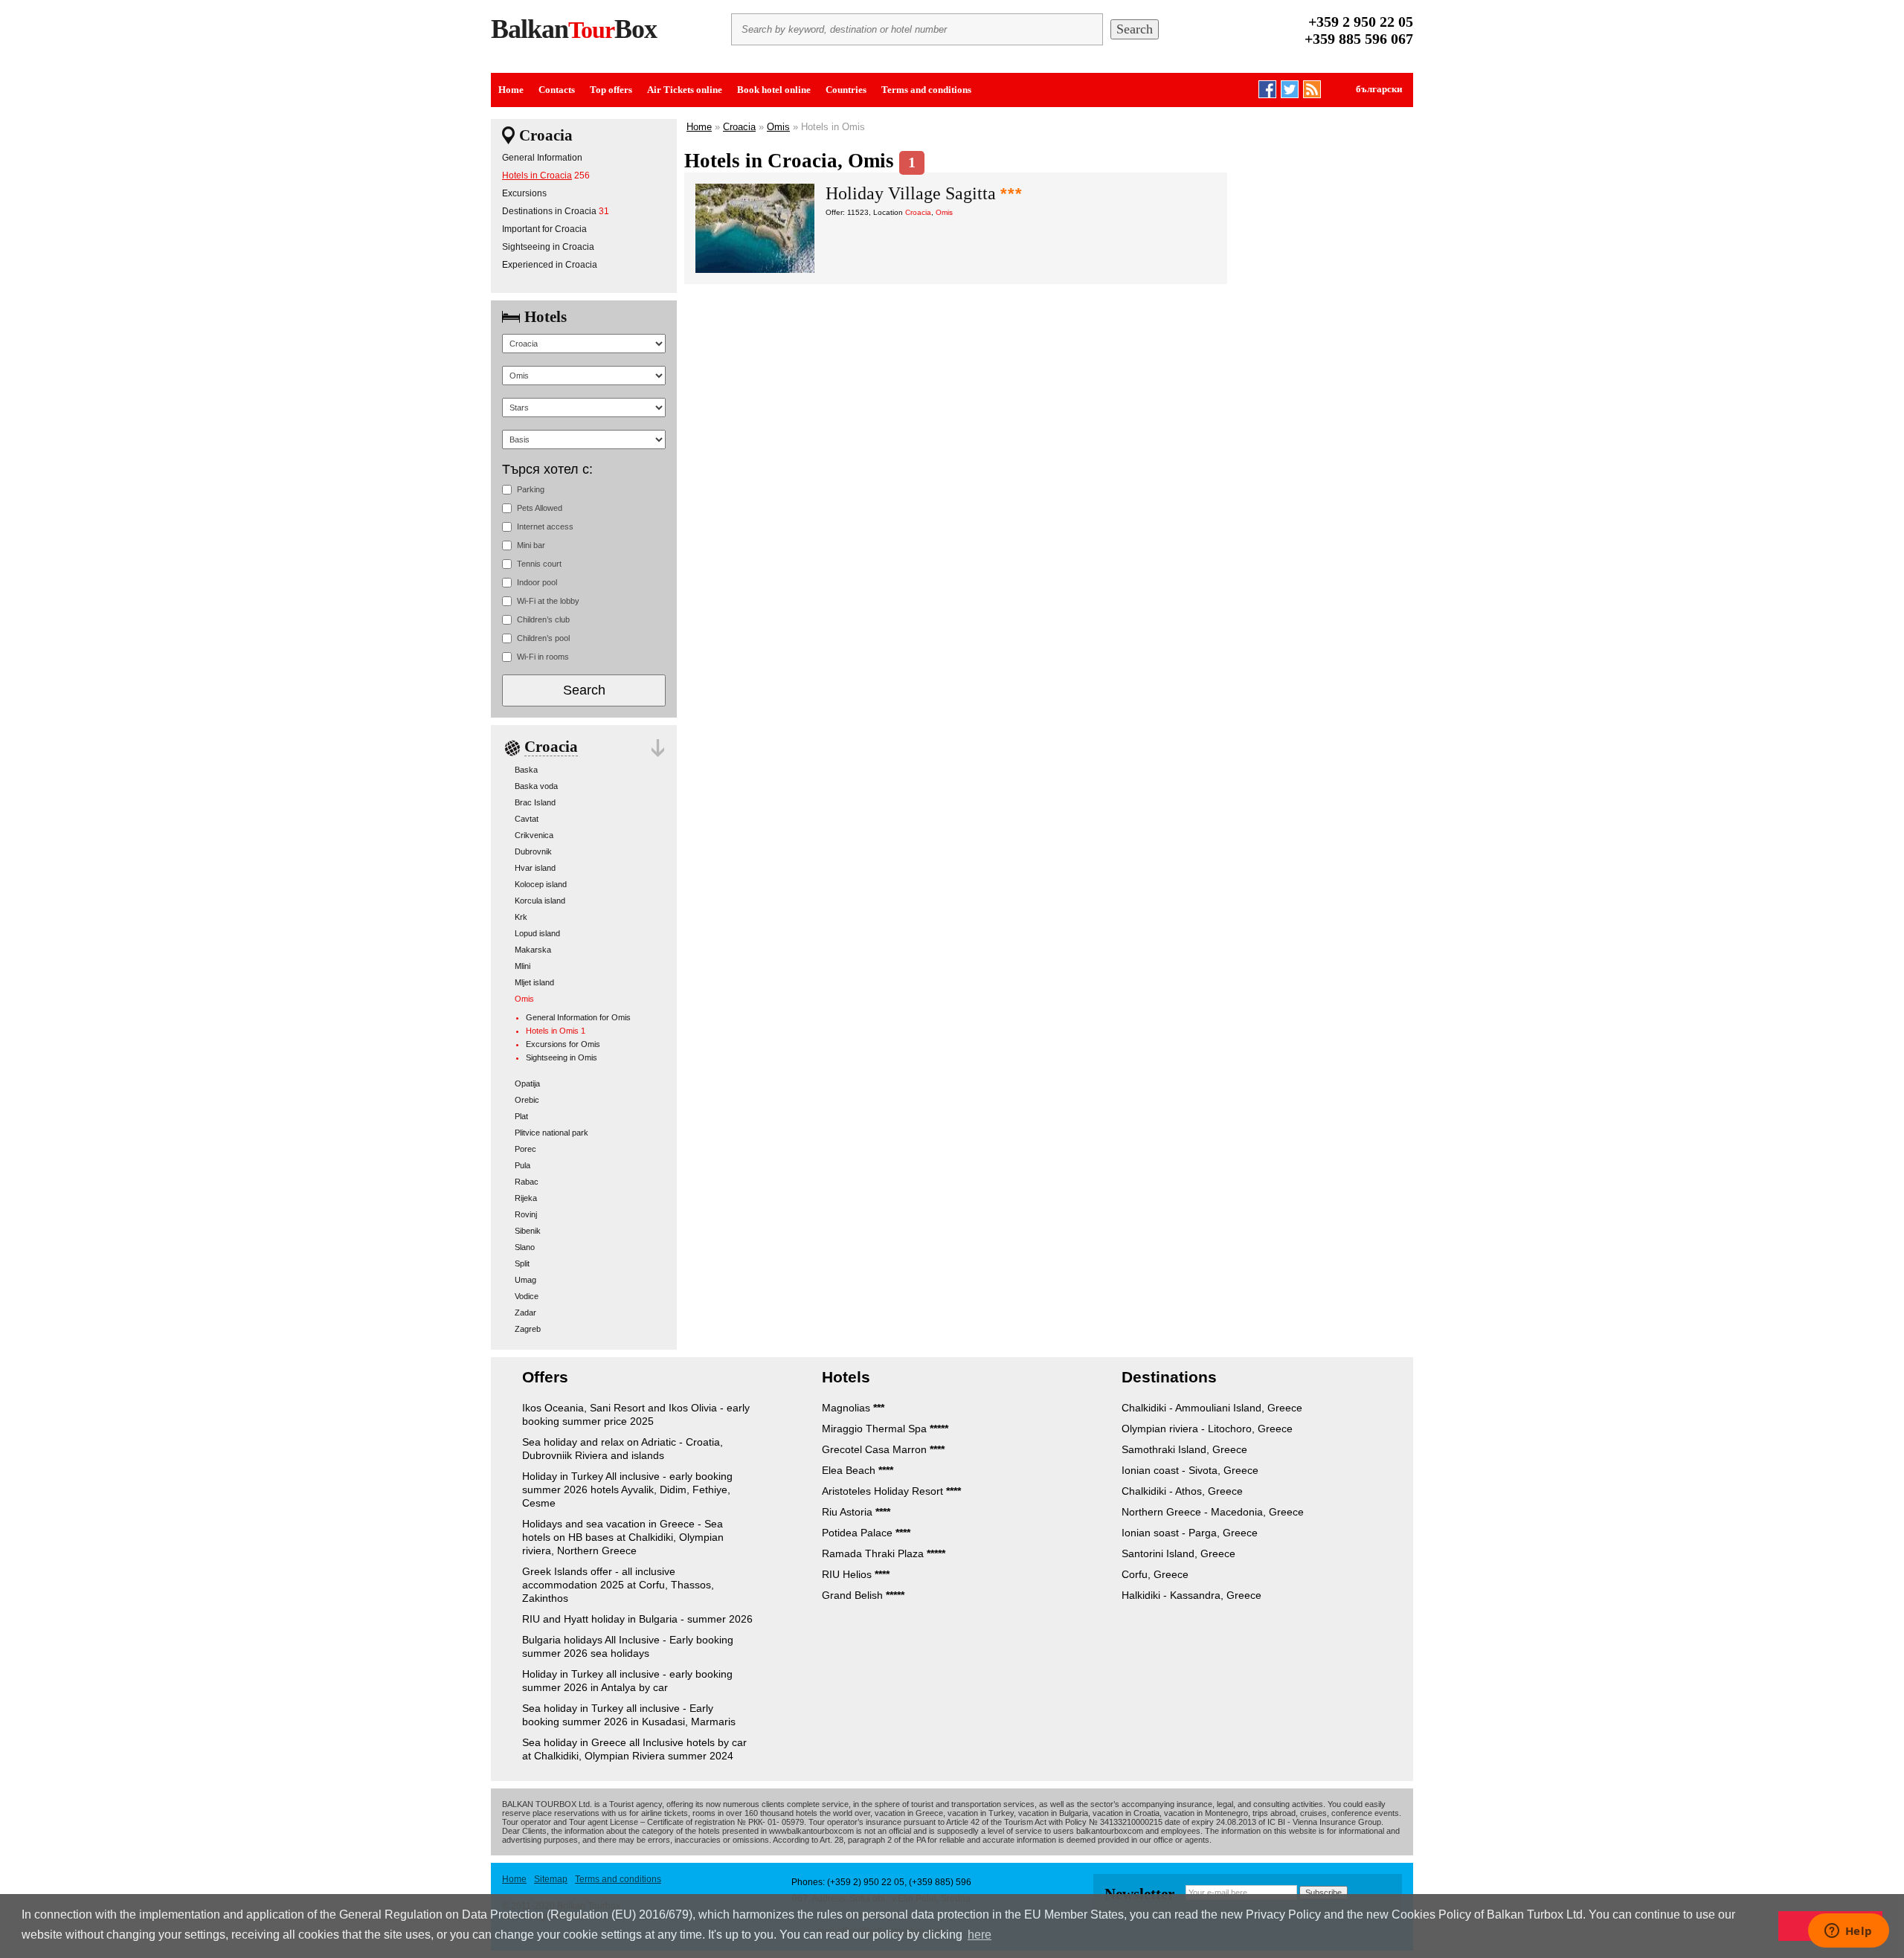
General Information (542, 158)
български (1379, 89)
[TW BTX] (1290, 86)
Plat (521, 1116)
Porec (525, 1149)
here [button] (980, 1935)
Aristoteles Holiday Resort (891, 1491)
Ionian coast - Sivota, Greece (1190, 1470)
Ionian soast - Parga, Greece (1190, 1533)
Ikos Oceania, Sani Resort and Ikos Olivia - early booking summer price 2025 (636, 1414)
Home (511, 90)
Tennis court (539, 564)
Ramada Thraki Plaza (884, 1553)
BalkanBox (574, 29)
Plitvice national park (551, 1133)
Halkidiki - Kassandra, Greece (1191, 1595)
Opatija (527, 1083)
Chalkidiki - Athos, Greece (1182, 1491)
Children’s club (543, 619)
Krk (521, 917)
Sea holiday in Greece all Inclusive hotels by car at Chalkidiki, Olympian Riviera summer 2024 (634, 1749)
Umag (525, 1280)
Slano (525, 1247)
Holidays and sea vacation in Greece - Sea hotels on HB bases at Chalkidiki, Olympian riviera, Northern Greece (623, 1537)
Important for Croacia (544, 229)
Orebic (527, 1100)
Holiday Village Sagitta (911, 193)
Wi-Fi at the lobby (548, 601)
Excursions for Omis (563, 1044)
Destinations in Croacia (549, 211)
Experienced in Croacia (550, 265)
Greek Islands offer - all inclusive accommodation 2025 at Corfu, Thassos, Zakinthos (618, 1585)
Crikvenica (534, 835)
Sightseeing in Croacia (548, 247)
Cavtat (527, 819)
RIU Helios (856, 1574)
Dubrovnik (533, 851)
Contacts (557, 90)
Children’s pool (543, 638)
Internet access (545, 526)
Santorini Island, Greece (1178, 1553)
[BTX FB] (1267, 86)
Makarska (533, 950)
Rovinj (526, 1214)
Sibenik (528, 1231)
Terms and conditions (926, 90)
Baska (526, 770)
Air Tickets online (685, 90)
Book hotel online (774, 90)
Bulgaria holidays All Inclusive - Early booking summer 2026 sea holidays (628, 1646)
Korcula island (540, 901)
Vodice (527, 1296)
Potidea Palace (866, 1533)
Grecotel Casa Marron (883, 1449)
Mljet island (534, 982)
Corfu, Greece (1155, 1574)
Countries (846, 90)
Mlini (522, 966)
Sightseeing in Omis (562, 1057)
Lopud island (537, 933)
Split (522, 1263)
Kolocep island (541, 884)
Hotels (546, 317)
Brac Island (535, 802)
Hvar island (535, 868)
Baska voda (536, 786)
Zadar (525, 1313)
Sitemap (551, 1879)
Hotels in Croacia (537, 175)
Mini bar (531, 545)
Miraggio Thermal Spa (885, 1429)
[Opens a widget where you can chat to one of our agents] (1848, 1932)
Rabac (527, 1182)
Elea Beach (858, 1470)
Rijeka (526, 1198)
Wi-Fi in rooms (543, 657)
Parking (531, 489)
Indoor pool (537, 582)
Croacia (546, 135)
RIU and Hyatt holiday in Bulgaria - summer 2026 (637, 1619)
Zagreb (528, 1329)
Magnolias (853, 1408)
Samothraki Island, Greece (1184, 1449)
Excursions (524, 193)
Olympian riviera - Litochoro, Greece (1207, 1429)
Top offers (611, 90)
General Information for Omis (578, 1017)
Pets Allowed (540, 508)
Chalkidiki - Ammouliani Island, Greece (1212, 1408)
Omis (524, 999)
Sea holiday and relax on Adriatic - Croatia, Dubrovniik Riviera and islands (623, 1449)
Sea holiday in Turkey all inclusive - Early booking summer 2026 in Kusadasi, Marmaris (629, 1715)
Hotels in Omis (552, 1031)
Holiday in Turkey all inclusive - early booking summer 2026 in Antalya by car (627, 1681)
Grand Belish (863, 1595)
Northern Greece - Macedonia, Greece (1213, 1512)
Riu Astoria (856, 1512)
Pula (522, 1165)
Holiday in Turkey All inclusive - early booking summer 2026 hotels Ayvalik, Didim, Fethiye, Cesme (627, 1490)
